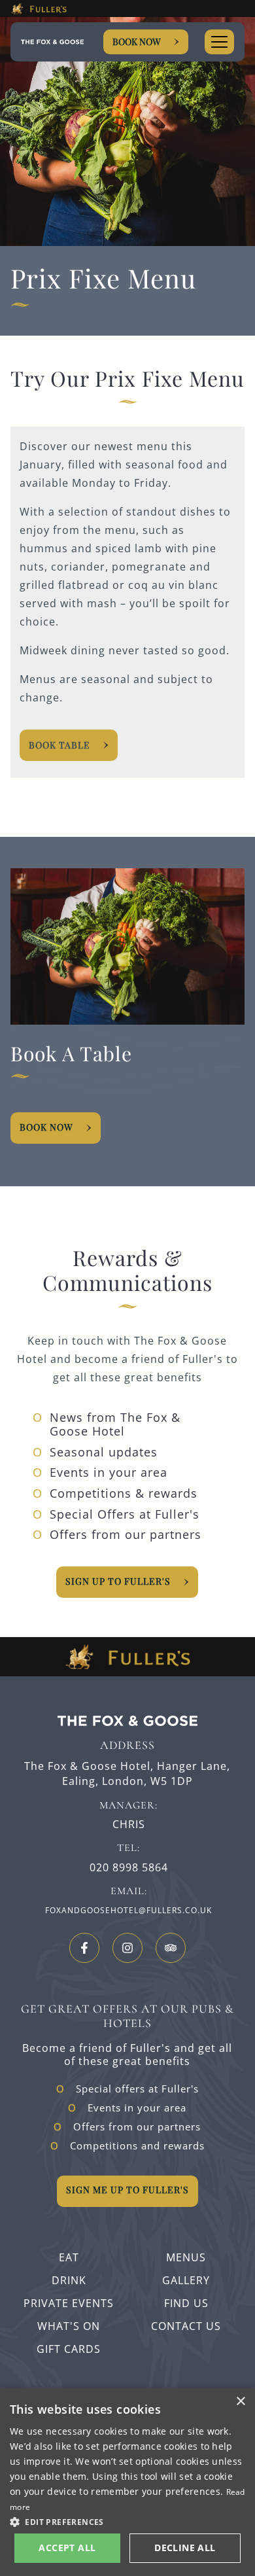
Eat (69, 2257)
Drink (69, 2280)
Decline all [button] (185, 2548)
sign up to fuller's (118, 1581)
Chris (129, 1825)
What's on (69, 2326)
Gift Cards (69, 2349)
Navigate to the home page (52, 42)
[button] (127, 2521)
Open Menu (219, 42)
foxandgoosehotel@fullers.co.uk (128, 1910)
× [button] (240, 2402)
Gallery (186, 2280)
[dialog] (127, 2482)
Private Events (69, 2303)
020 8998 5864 (129, 1868)
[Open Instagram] (127, 1948)
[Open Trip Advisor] (171, 1948)
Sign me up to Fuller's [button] (127, 2190)
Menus (186, 2257)
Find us (186, 2303)
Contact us (186, 2326)
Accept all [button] (67, 2548)
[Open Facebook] (84, 1948)
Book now (46, 1127)
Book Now (137, 42)
